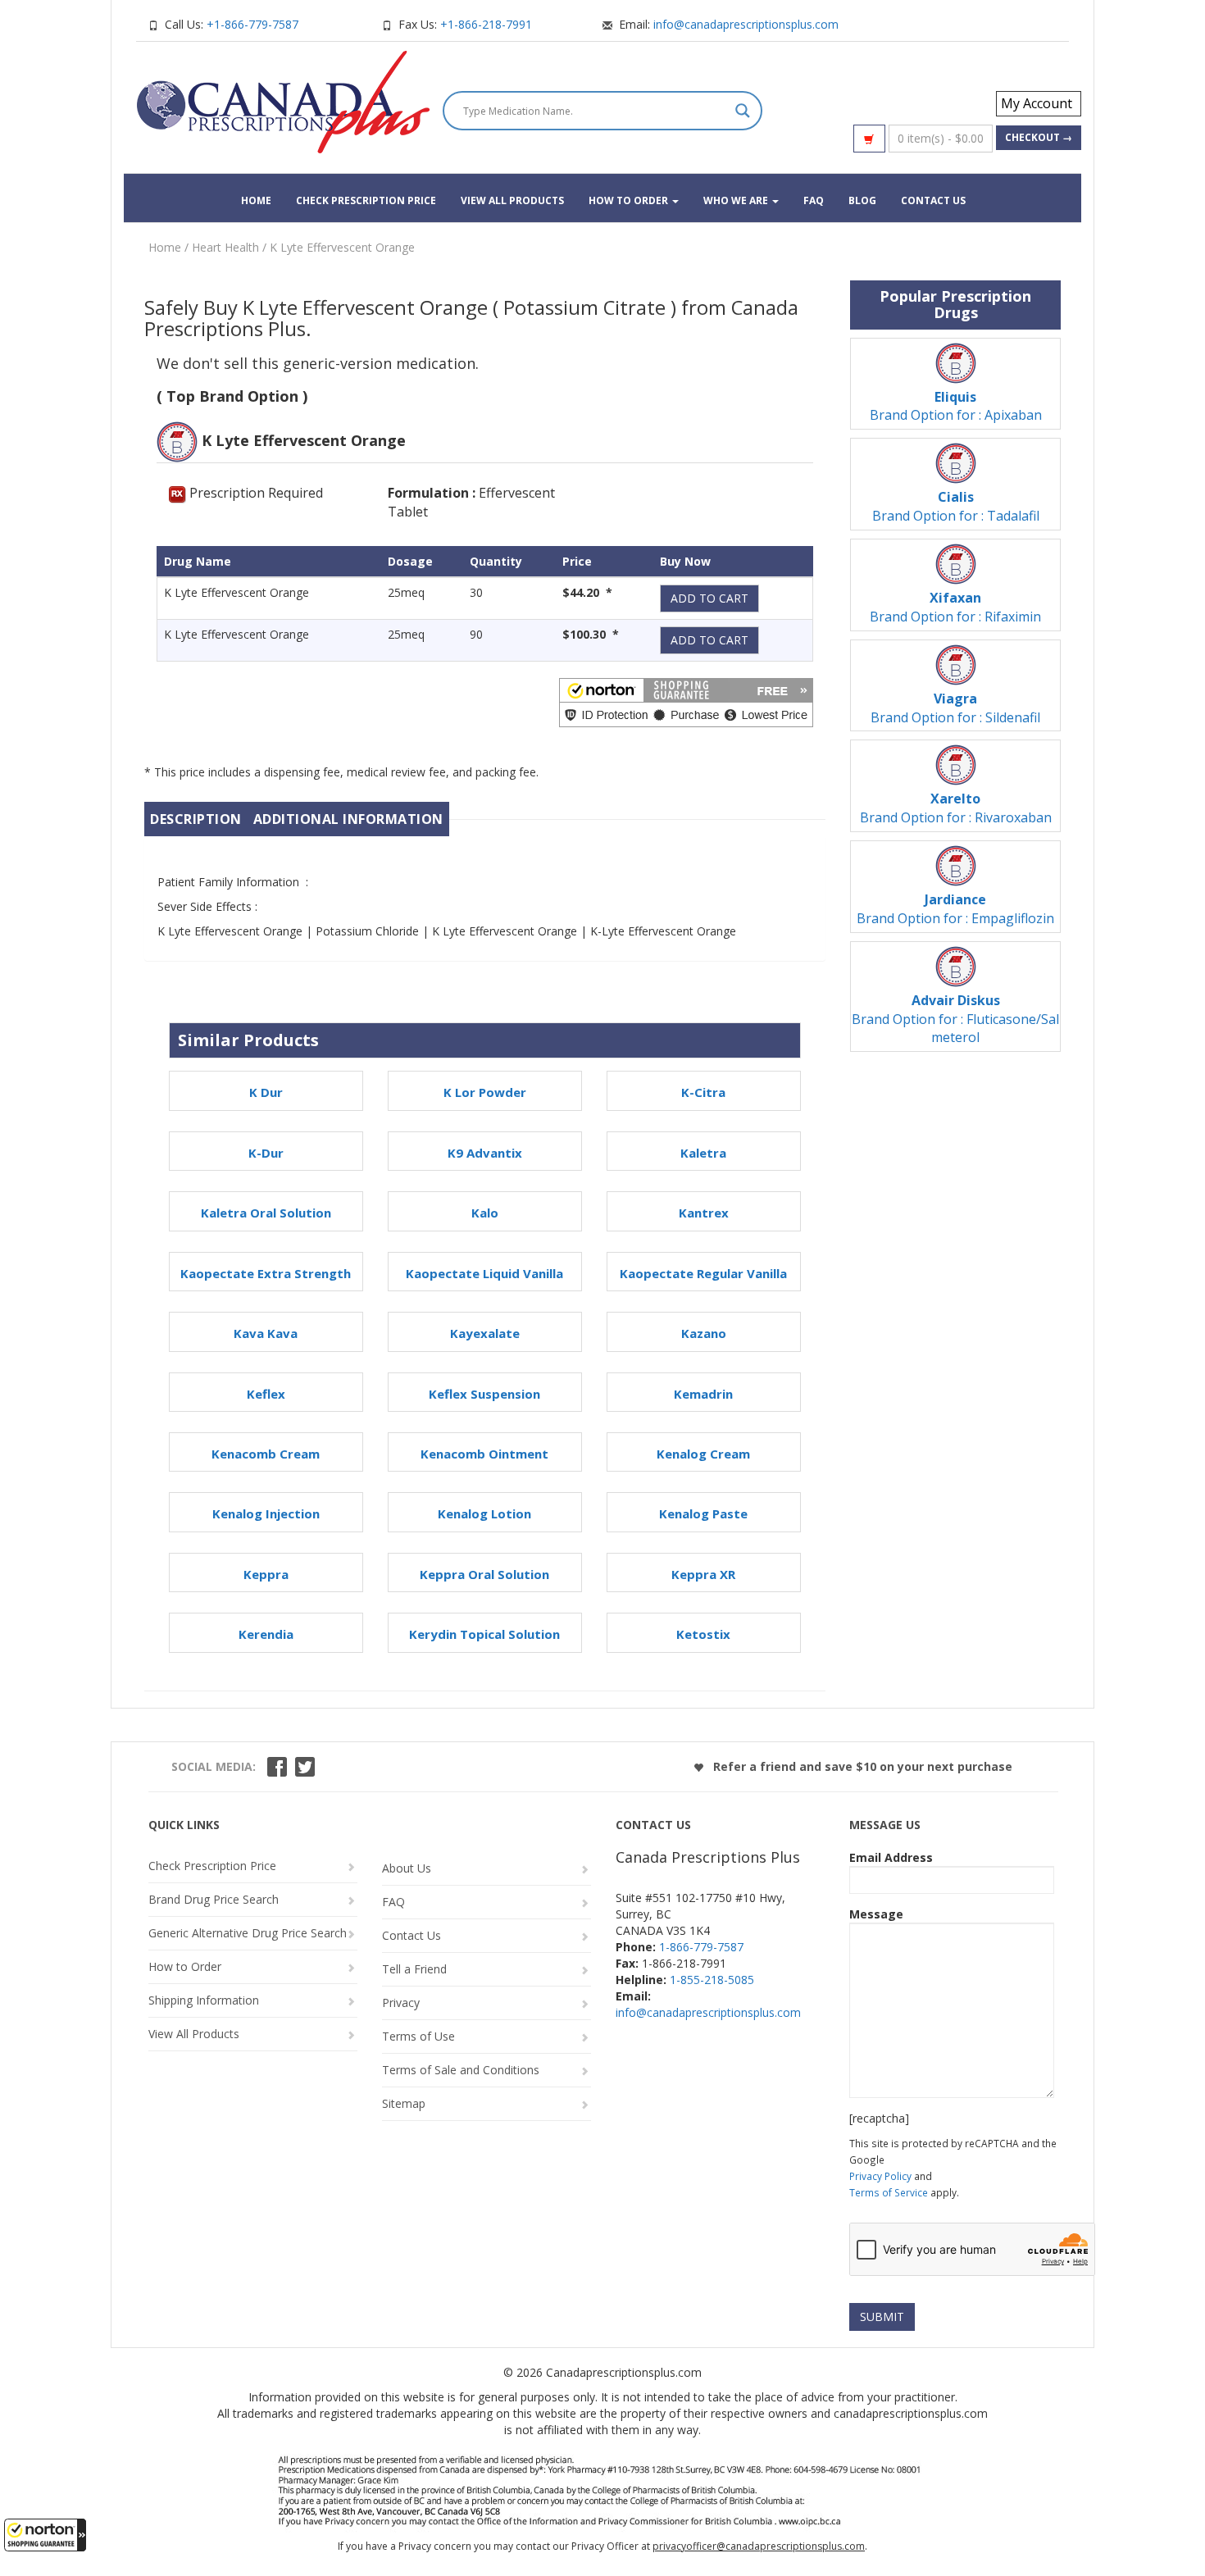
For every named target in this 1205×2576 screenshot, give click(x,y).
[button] (45, 2535)
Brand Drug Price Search (214, 1899)
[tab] (196, 819)
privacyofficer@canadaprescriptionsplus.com (759, 2546)
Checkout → (1039, 137)
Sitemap (404, 2103)
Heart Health (225, 247)
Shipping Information (204, 2000)
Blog (862, 200)
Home (256, 200)
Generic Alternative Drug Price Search (248, 1933)
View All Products (512, 200)
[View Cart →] (869, 139)
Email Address (891, 1857)
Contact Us (933, 200)
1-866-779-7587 (701, 1947)
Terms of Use (418, 2036)
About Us (407, 1868)
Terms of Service (889, 2192)
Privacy (401, 2003)
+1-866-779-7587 (252, 24)
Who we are (737, 200)
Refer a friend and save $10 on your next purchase (861, 1766)
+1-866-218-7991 (486, 24)
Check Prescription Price (366, 200)
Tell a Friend (414, 1969)
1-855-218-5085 (712, 1980)
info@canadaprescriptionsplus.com (746, 24)
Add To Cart (709, 598)
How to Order (630, 200)
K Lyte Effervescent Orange (342, 247)
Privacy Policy (880, 2176)
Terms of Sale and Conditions (461, 2070)
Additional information (348, 819)
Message (876, 1914)
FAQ (814, 200)
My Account (1037, 103)
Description (196, 819)
